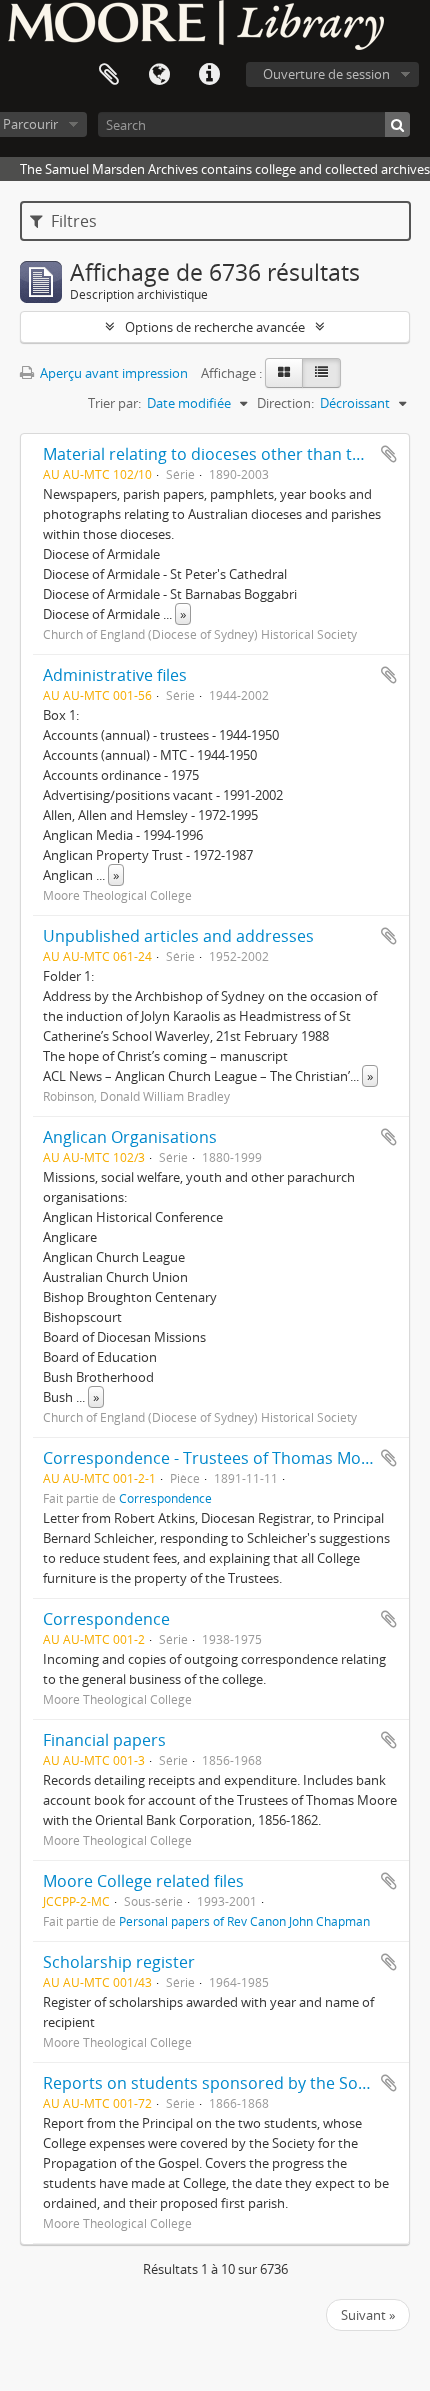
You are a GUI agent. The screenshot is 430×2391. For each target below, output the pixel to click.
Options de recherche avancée (215, 327)
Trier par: (114, 403)
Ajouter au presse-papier (389, 454)
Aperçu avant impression (112, 373)
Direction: (285, 403)
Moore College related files (143, 1881)
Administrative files (115, 675)
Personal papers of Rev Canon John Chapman (244, 1921)
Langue (159, 75)
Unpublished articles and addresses (178, 936)
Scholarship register (119, 1962)
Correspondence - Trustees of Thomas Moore (215, 1458)
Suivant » (368, 2315)
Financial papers (104, 1740)
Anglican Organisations (130, 1137)
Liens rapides (209, 75)
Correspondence (165, 1498)
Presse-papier (109, 75)
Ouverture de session (326, 74)
